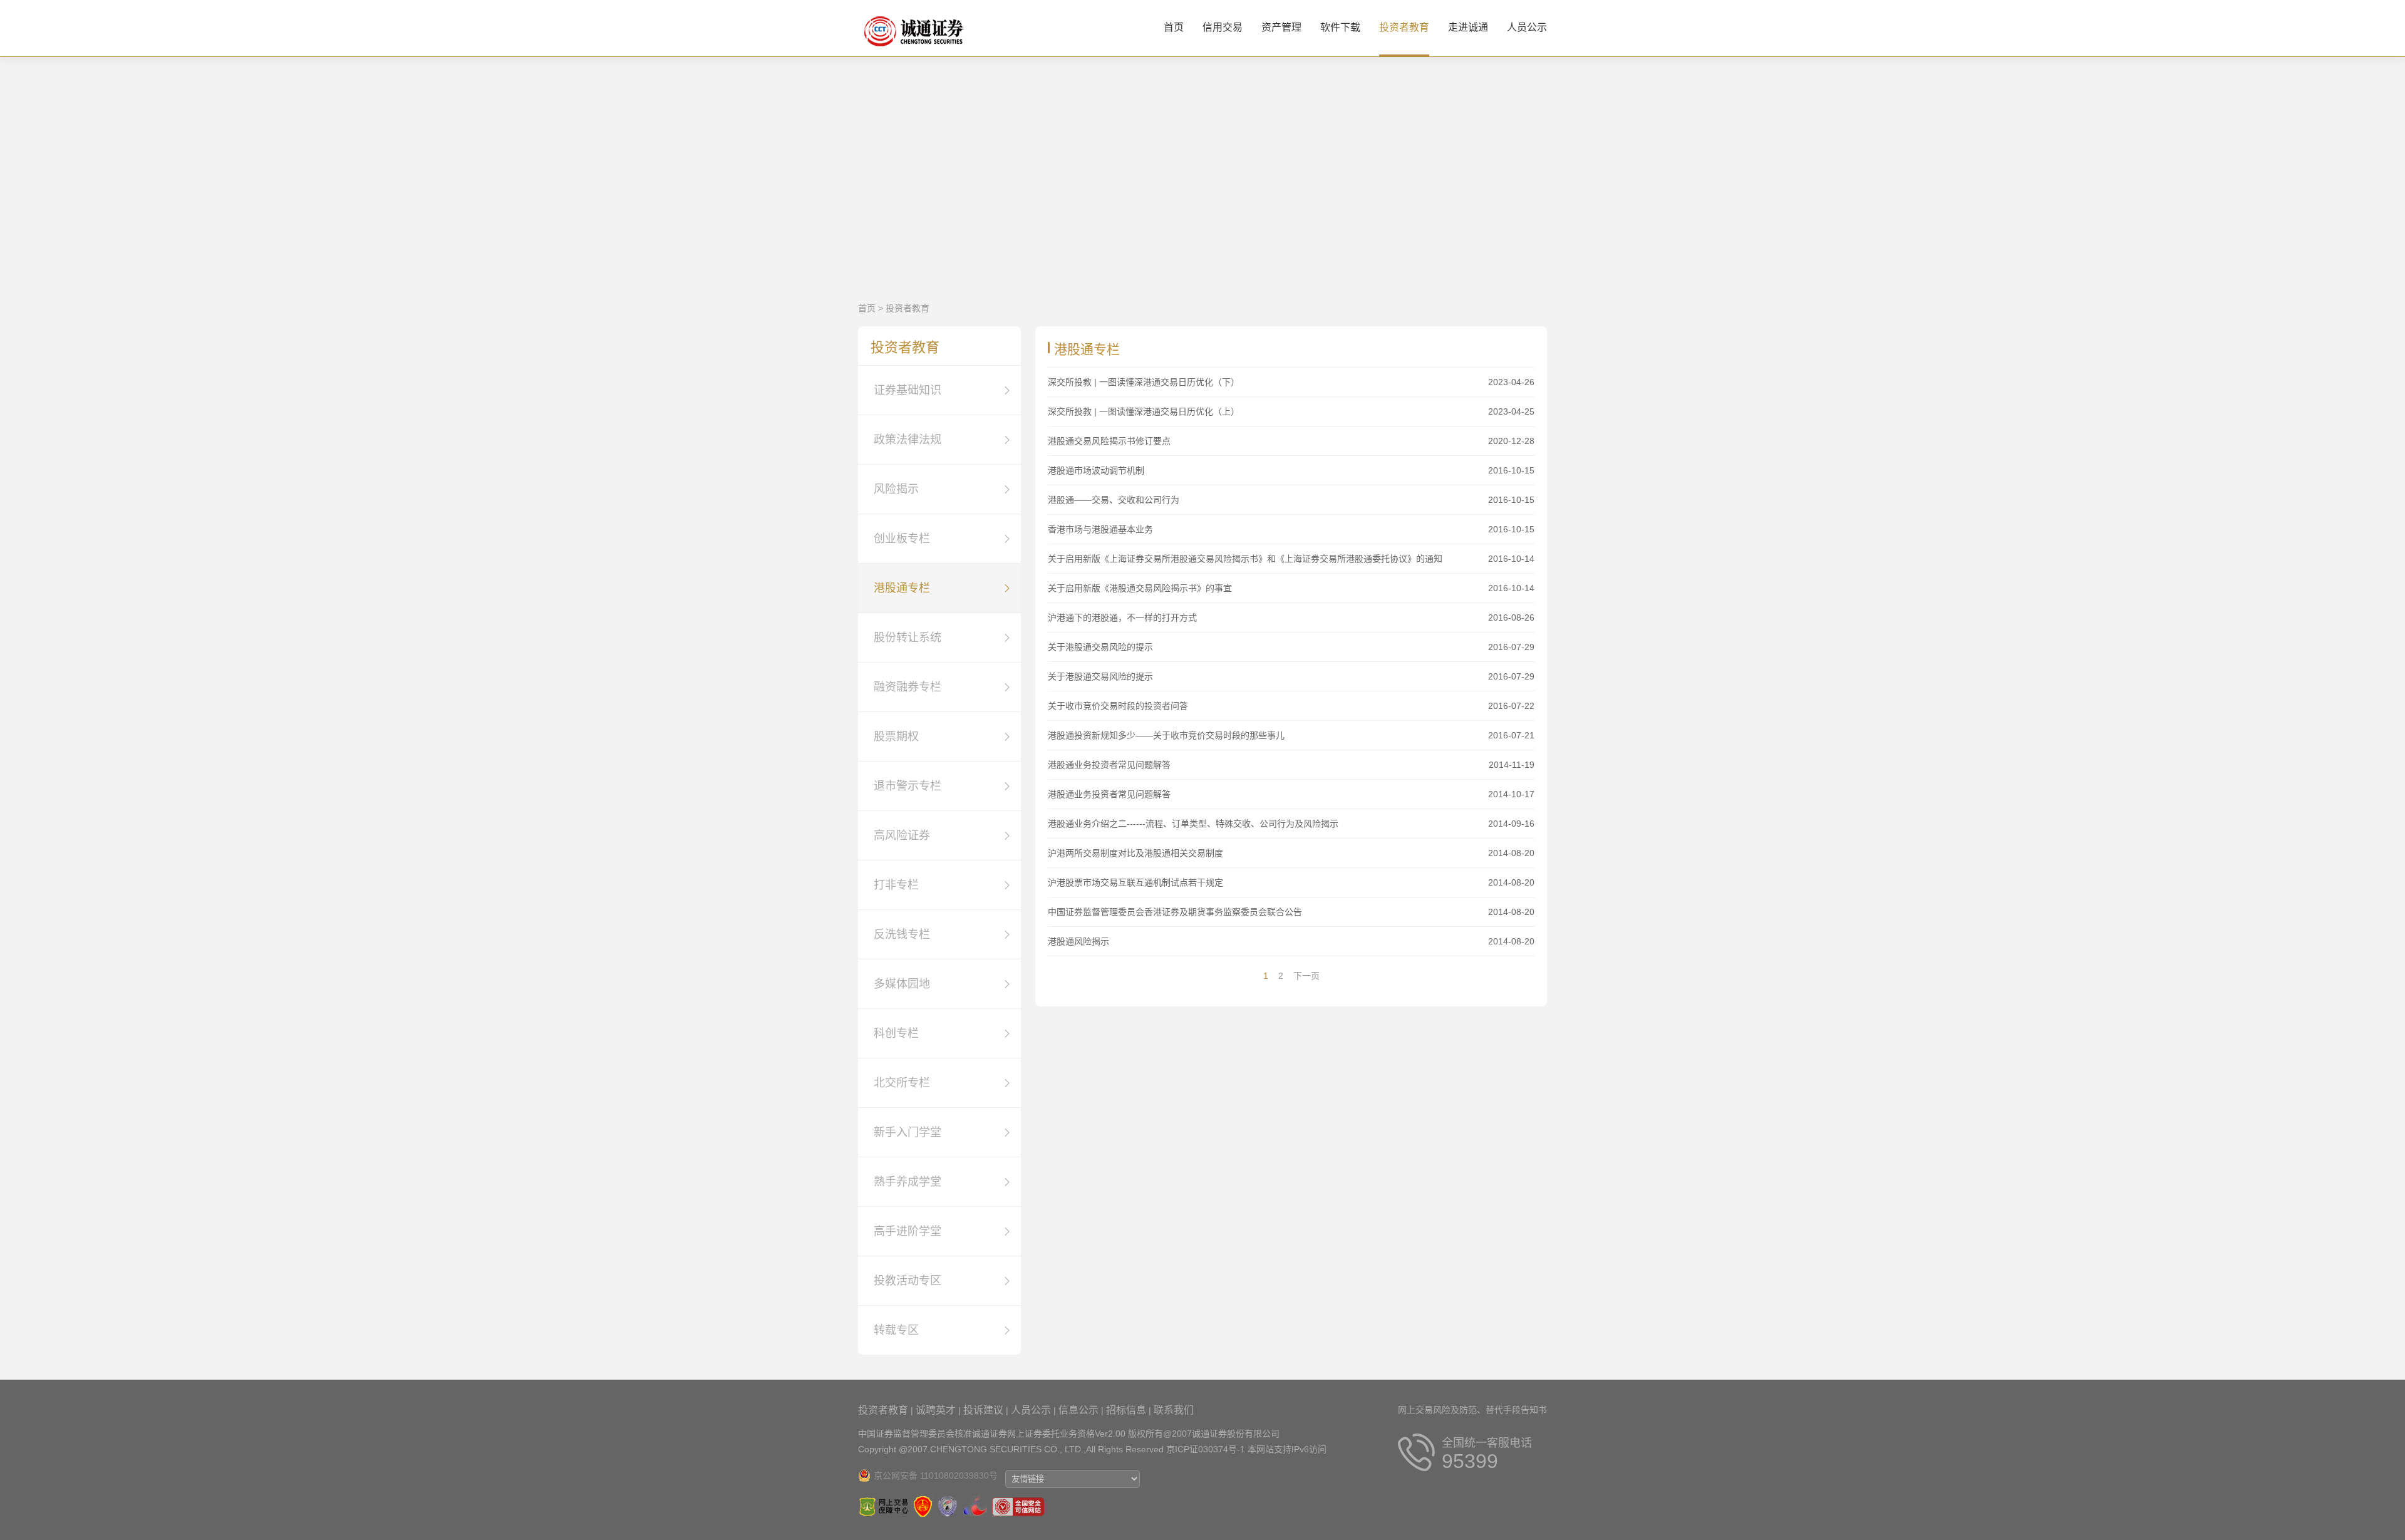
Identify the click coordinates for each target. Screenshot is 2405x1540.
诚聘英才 (936, 1410)
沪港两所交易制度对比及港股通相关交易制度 (1135, 853)
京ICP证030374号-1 (1206, 1449)
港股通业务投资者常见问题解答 (1109, 765)
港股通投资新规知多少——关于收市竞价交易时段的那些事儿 (1166, 735)
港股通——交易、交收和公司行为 (1114, 500)
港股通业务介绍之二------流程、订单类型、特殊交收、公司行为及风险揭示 (1193, 824)
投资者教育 (1404, 27)
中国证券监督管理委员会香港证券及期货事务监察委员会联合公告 (1175, 912)
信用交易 (1223, 27)
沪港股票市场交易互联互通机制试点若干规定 (1135, 882)
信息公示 (1078, 1410)
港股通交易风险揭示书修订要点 (1109, 441)
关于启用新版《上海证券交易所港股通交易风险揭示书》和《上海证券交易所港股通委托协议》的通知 (1245, 559)
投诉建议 (983, 1410)
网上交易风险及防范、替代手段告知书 (1472, 1410)
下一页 (1306, 976)
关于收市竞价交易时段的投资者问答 (1118, 706)
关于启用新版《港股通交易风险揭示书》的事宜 (1140, 588)
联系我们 (1174, 1410)
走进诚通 (1468, 27)
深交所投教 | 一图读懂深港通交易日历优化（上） (1144, 411)
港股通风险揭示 (1078, 941)
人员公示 (1527, 27)
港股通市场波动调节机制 (1096, 470)
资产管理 (1281, 27)
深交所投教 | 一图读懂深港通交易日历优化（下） (1144, 382)
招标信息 (1126, 1410)
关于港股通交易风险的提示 (1100, 647)
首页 (1174, 27)
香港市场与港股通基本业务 (1100, 529)
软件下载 (1340, 27)
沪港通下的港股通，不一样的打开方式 (1122, 618)
